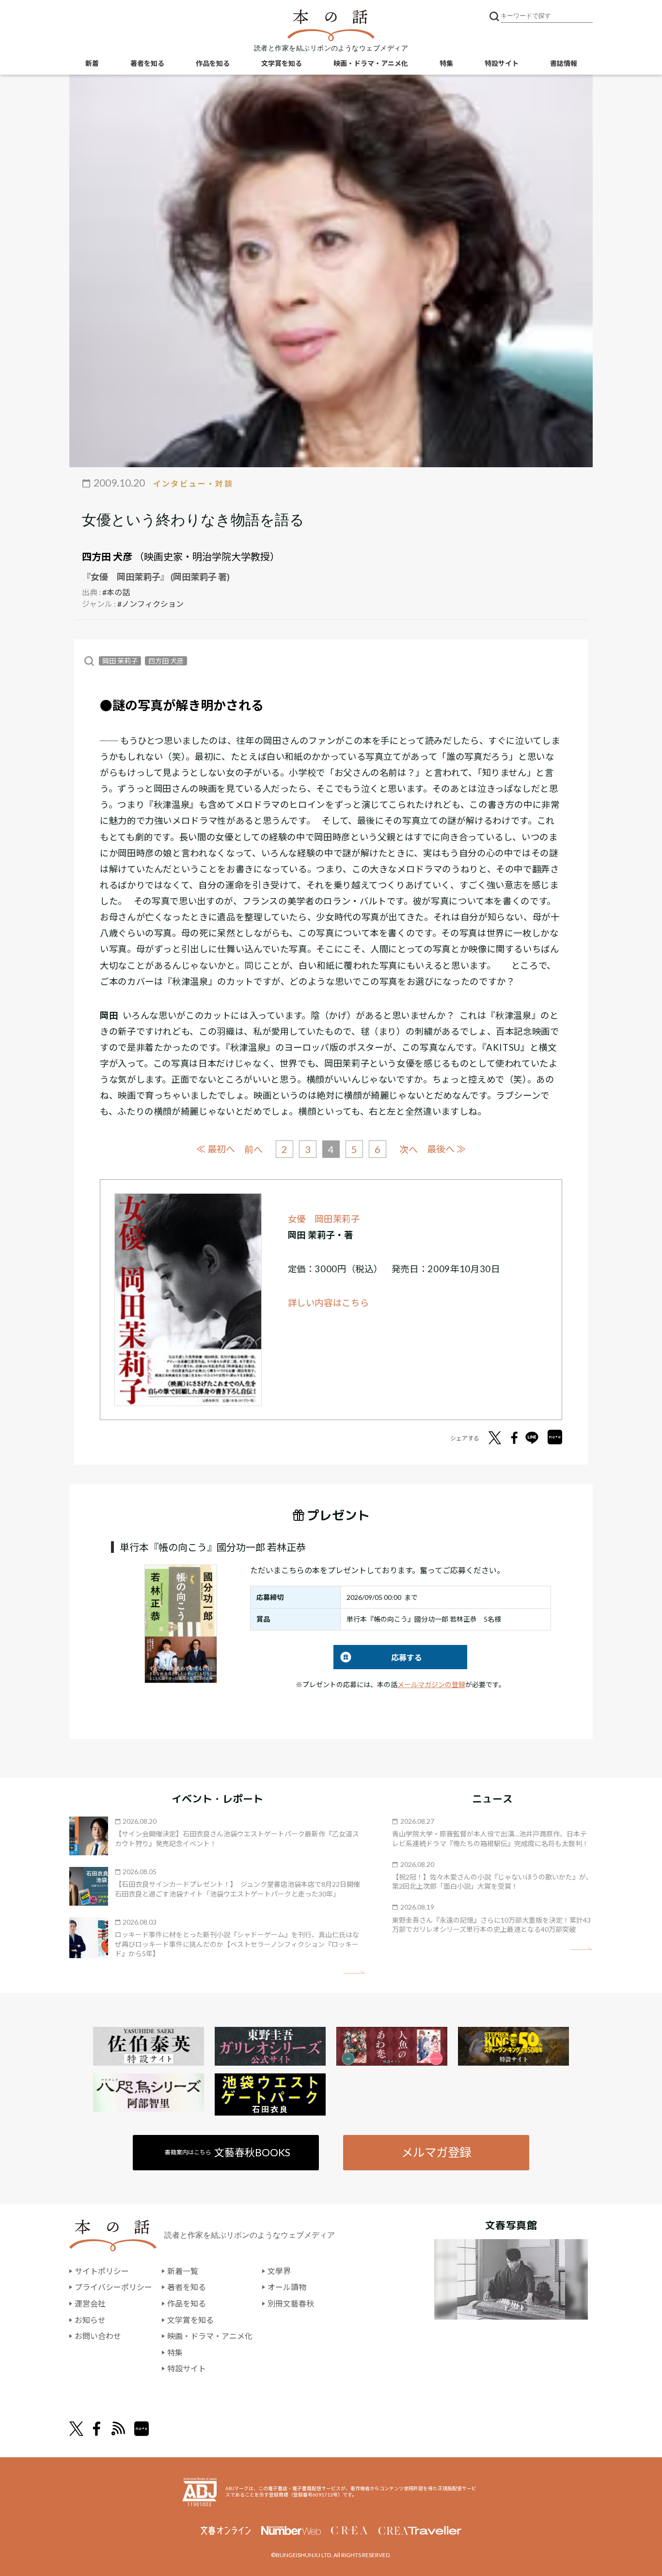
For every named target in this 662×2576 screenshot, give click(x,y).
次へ (409, 1149)
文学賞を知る (282, 63)
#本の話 (116, 592)
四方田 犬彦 (107, 556)
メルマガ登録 (436, 2152)
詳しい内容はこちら (329, 1303)
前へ (253, 1149)
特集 (446, 63)
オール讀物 (287, 2287)
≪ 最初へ (216, 1149)
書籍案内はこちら (228, 2152)
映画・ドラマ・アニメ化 (371, 63)
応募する (378, 1657)
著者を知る (147, 63)
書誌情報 (564, 63)
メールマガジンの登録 (431, 1684)
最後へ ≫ (446, 1149)
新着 (92, 63)
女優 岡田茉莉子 (324, 1219)
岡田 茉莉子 (120, 661)
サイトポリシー (102, 2271)
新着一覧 (183, 2271)
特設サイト (502, 63)
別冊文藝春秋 (291, 2303)
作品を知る (213, 63)
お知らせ (90, 2320)
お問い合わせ (98, 2336)
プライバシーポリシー (113, 2287)
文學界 (279, 2271)
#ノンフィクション (150, 604)
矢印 (354, 1972)
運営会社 (90, 2303)
